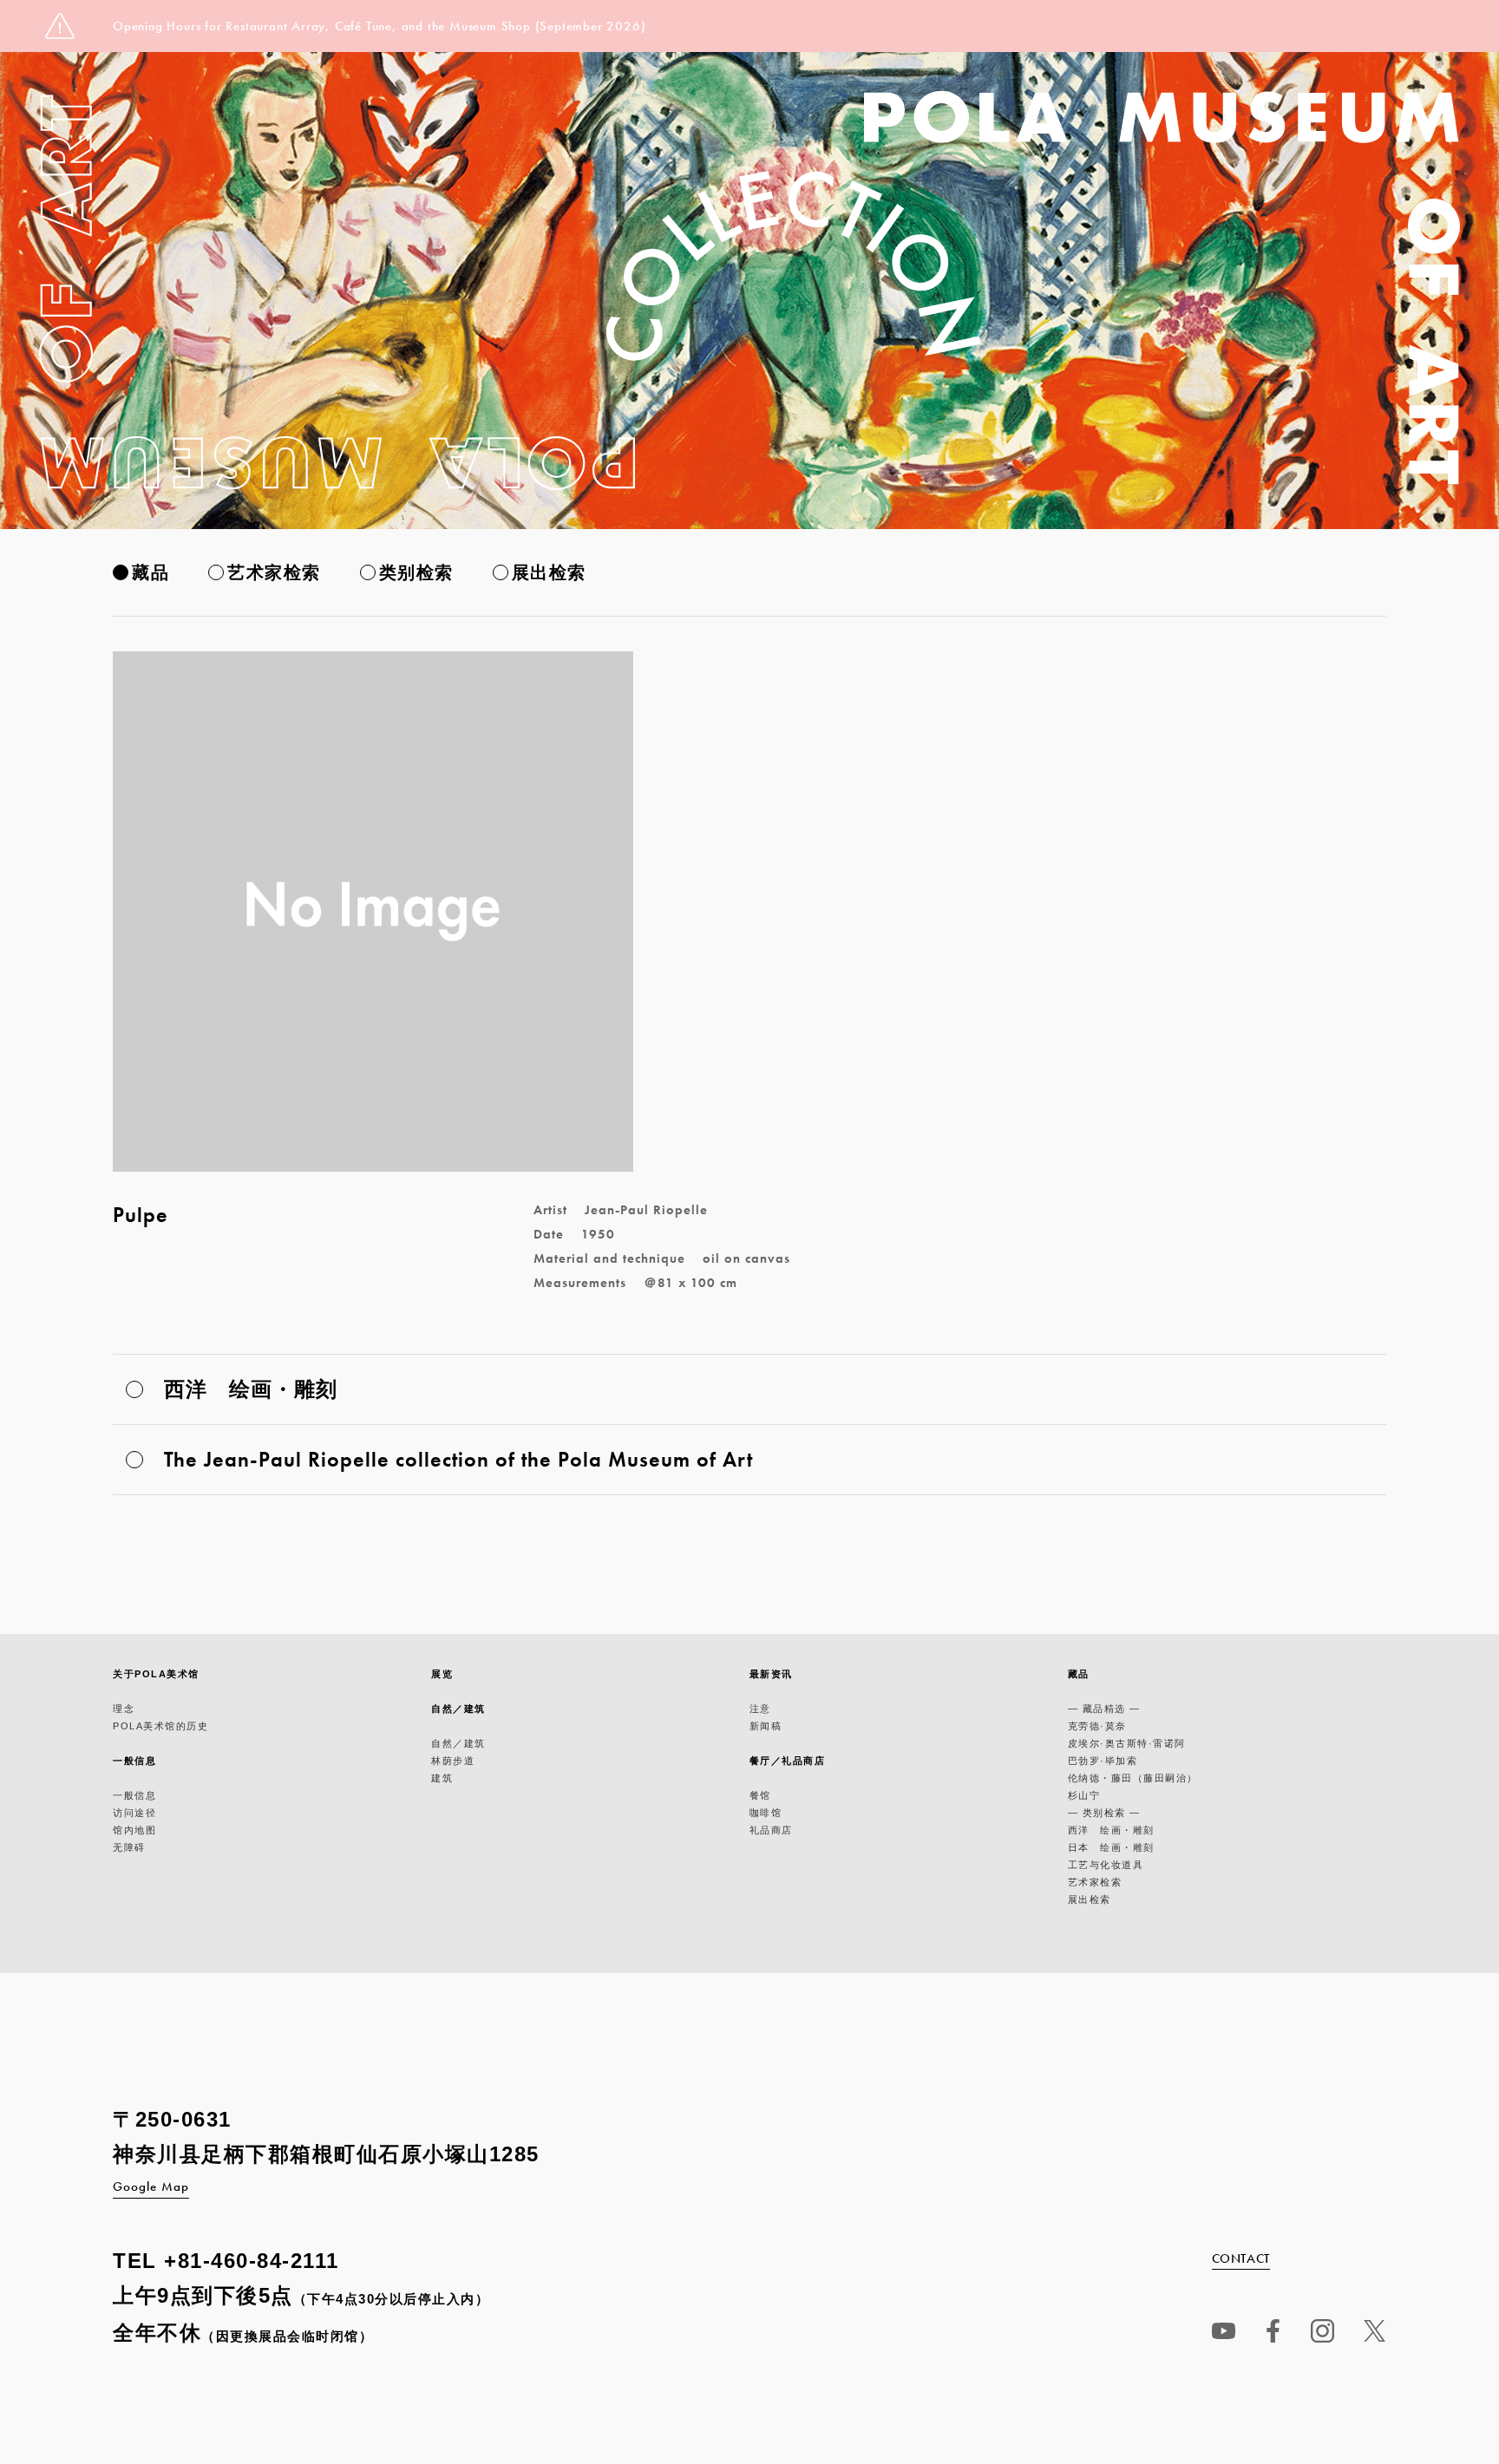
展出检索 (549, 572)
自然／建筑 (458, 1709)
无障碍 (129, 1847)
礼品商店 (771, 1830)
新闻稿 (766, 1726)
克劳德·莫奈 (1097, 1726)
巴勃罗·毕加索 (1103, 1761)
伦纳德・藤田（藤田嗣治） (1133, 1778)
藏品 (151, 572)
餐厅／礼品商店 (788, 1761)
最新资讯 (771, 1674)
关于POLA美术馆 (156, 1674)
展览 (442, 1674)
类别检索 (416, 572)
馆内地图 (134, 1830)
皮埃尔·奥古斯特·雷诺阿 (1127, 1743)
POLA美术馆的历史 (160, 1726)
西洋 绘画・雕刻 (1111, 1830)
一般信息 (134, 1761)
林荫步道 (453, 1761)
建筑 (442, 1778)
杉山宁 (1084, 1795)
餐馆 (760, 1795)
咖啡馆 (766, 1813)
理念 (124, 1709)
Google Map (151, 2186)
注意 (760, 1709)
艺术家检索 (274, 572)
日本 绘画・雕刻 (1111, 1847)
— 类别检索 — (1104, 1813)
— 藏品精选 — (1104, 1709)
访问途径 (134, 1813)
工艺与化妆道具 (1106, 1865)
